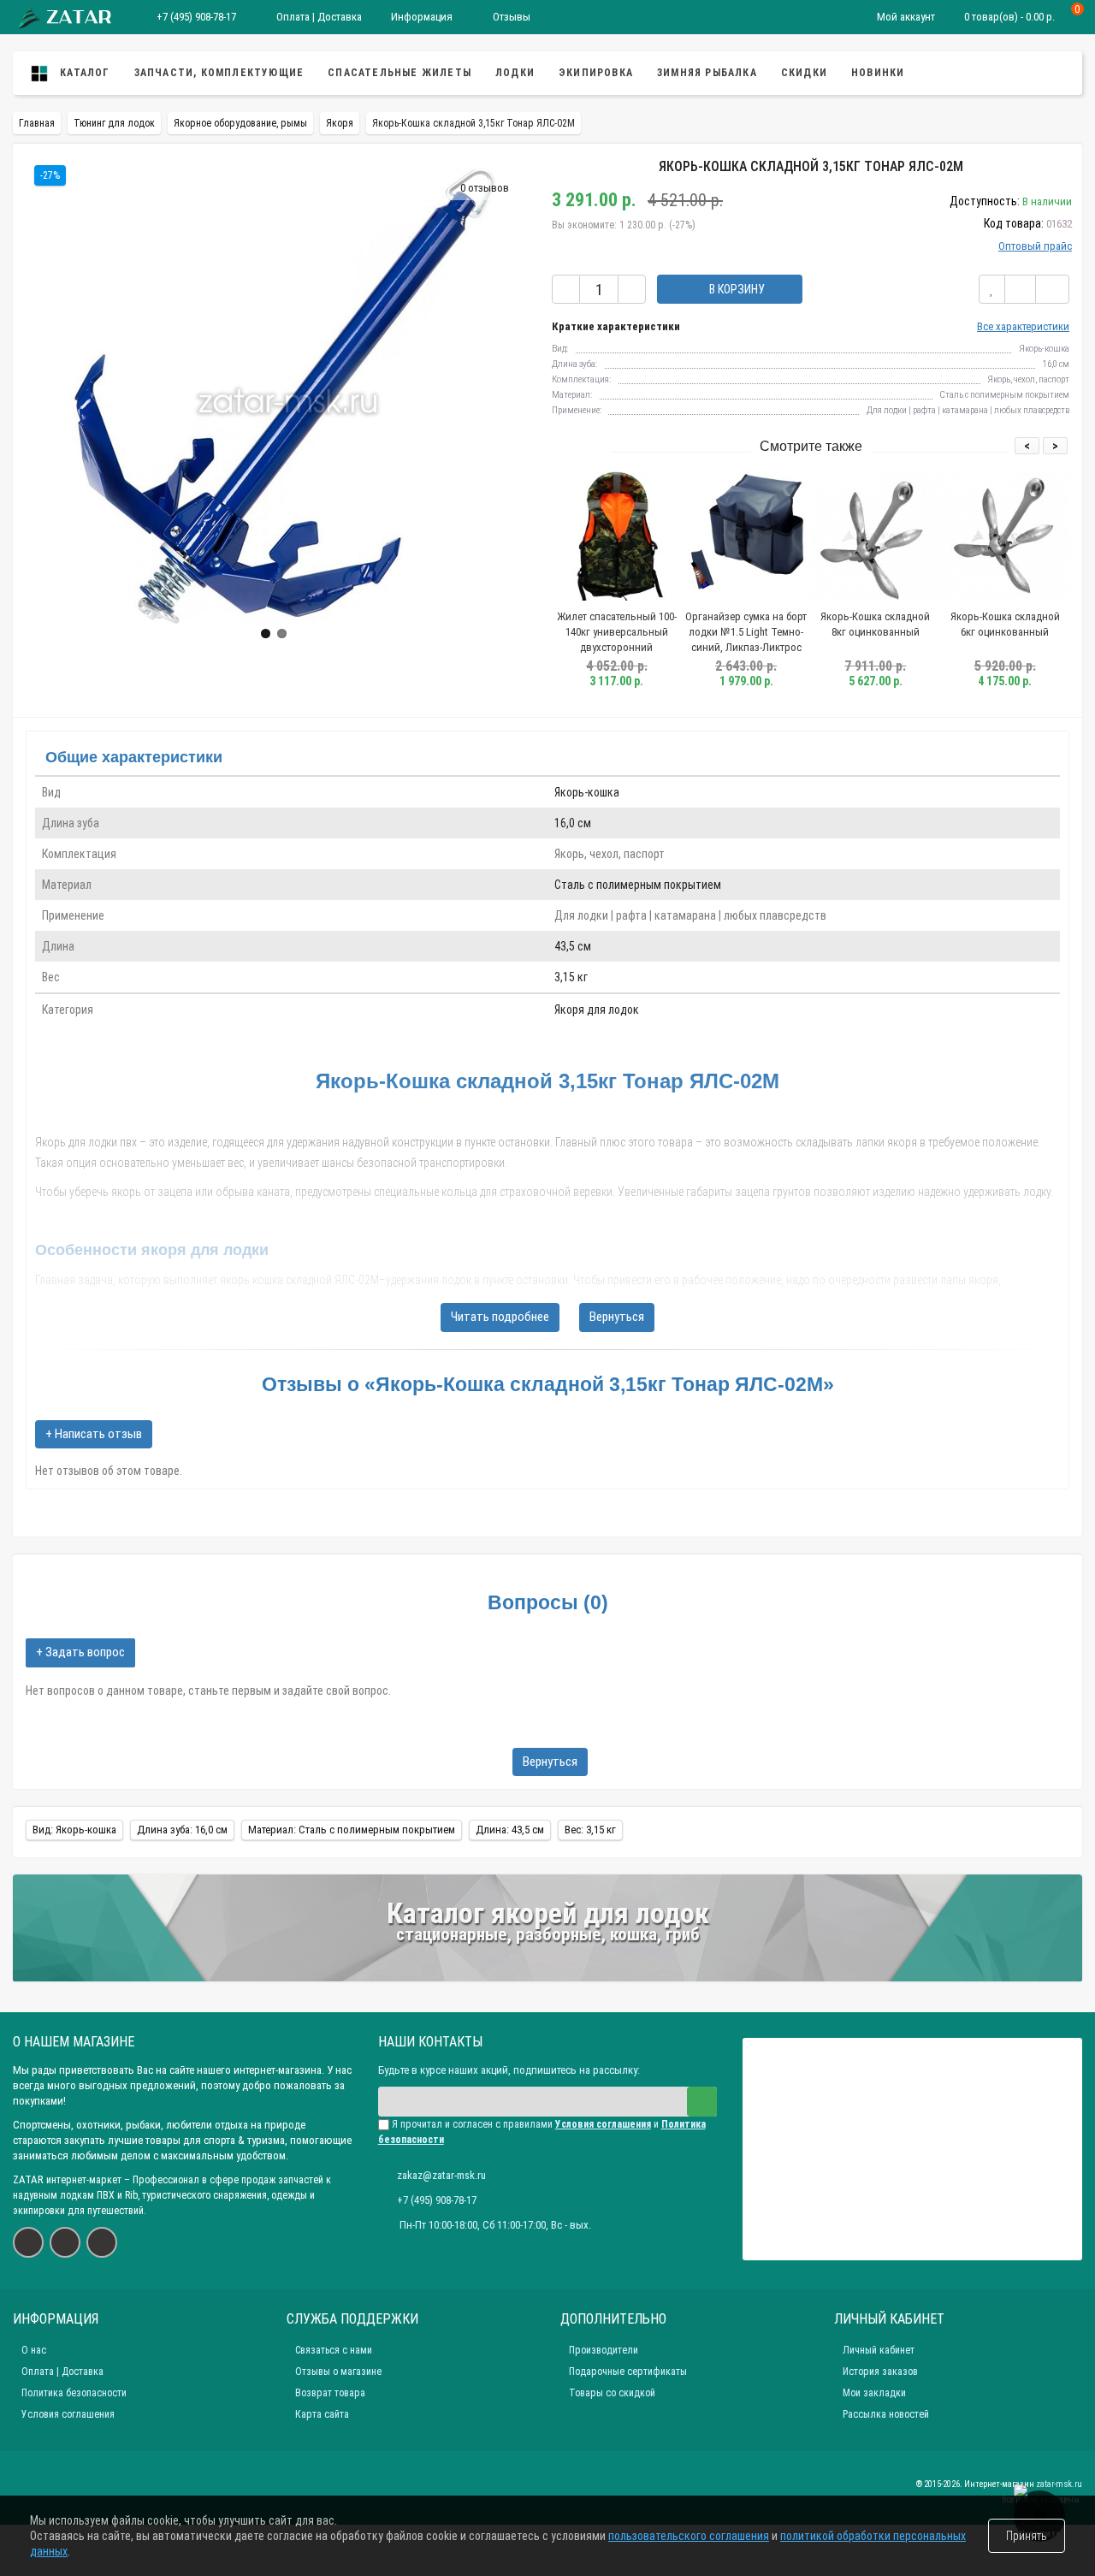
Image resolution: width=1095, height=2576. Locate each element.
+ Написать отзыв (94, 1434)
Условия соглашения (68, 2414)
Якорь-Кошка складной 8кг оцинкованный (875, 624)
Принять (1027, 2536)
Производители (604, 2350)
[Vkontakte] (28, 2242)
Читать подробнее (500, 1317)
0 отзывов (485, 188)
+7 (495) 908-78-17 (196, 17)
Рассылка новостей (886, 2414)
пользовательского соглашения (689, 2536)
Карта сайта (322, 2414)
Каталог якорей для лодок (548, 1913)
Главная (37, 123)
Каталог (83, 73)
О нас (34, 2350)
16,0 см (573, 823)
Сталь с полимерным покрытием (638, 885)
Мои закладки (874, 2393)
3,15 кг (571, 977)
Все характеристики (1023, 326)
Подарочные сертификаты (628, 2372)
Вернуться (617, 1317)
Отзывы (510, 17)
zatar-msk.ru (1059, 2484)
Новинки (878, 73)
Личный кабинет (879, 2350)
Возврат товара (330, 2393)
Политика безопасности (74, 2393)
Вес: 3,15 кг (590, 1830)
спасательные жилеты (400, 73)
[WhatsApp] (65, 2242)
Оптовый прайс (1035, 246)
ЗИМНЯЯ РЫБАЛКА (707, 73)
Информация (422, 17)
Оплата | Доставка (318, 17)
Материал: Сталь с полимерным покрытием (352, 1830)
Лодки (515, 73)
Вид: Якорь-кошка (74, 1830)
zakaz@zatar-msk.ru (441, 2175)
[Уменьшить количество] (566, 289)
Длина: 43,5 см (510, 1830)
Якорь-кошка (587, 792)
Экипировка (596, 73)
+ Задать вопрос (80, 1652)
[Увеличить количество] (632, 289)
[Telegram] (102, 2242)
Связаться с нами (334, 2350)
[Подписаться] (702, 2102)
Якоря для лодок (597, 1010)
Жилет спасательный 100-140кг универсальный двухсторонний (617, 632)
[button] (266, 634)
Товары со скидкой (612, 2393)
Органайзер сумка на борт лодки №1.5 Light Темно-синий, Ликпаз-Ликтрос (746, 632)
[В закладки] (992, 289)
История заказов (880, 2372)
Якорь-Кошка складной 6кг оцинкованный (1005, 624)
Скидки (804, 73)
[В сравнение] (1020, 289)
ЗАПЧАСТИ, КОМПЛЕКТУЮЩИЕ (219, 73)
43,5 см (573, 946)
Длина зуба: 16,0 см (182, 1830)
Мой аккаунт (906, 17)
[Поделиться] (1052, 289)
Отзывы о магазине (338, 2372)
